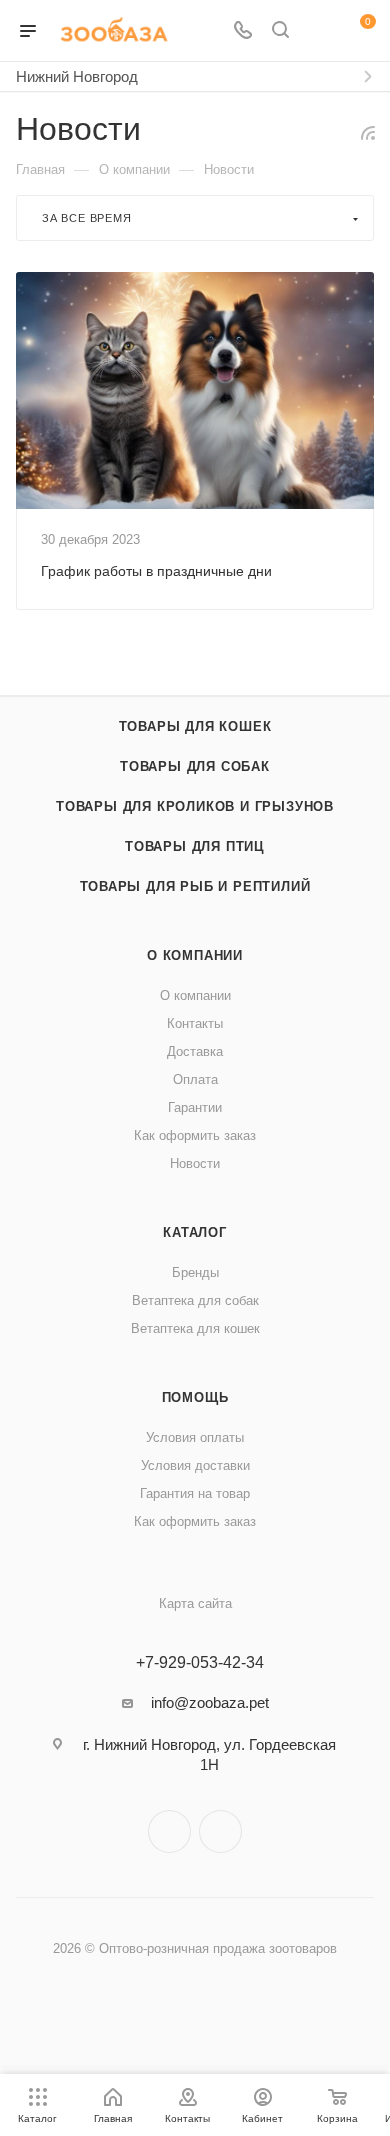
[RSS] (368, 132)
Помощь (195, 1397)
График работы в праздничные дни (156, 571)
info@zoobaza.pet (210, 1702)
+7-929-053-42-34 (200, 1663)
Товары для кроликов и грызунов (195, 806)
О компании (195, 955)
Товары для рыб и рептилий (195, 886)
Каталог (195, 1232)
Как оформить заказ (195, 1135)
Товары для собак (195, 766)
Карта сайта (195, 1603)
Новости (195, 1163)
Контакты (195, 1023)
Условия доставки (195, 1465)
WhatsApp (220, 1831)
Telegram (169, 1831)
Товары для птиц (195, 846)
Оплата (195, 1079)
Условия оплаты (195, 1437)
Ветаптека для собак (195, 1300)
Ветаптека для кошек (195, 1328)
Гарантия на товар (195, 1493)
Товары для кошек (195, 726)
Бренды (195, 1272)
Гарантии (195, 1107)
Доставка (195, 1051)
